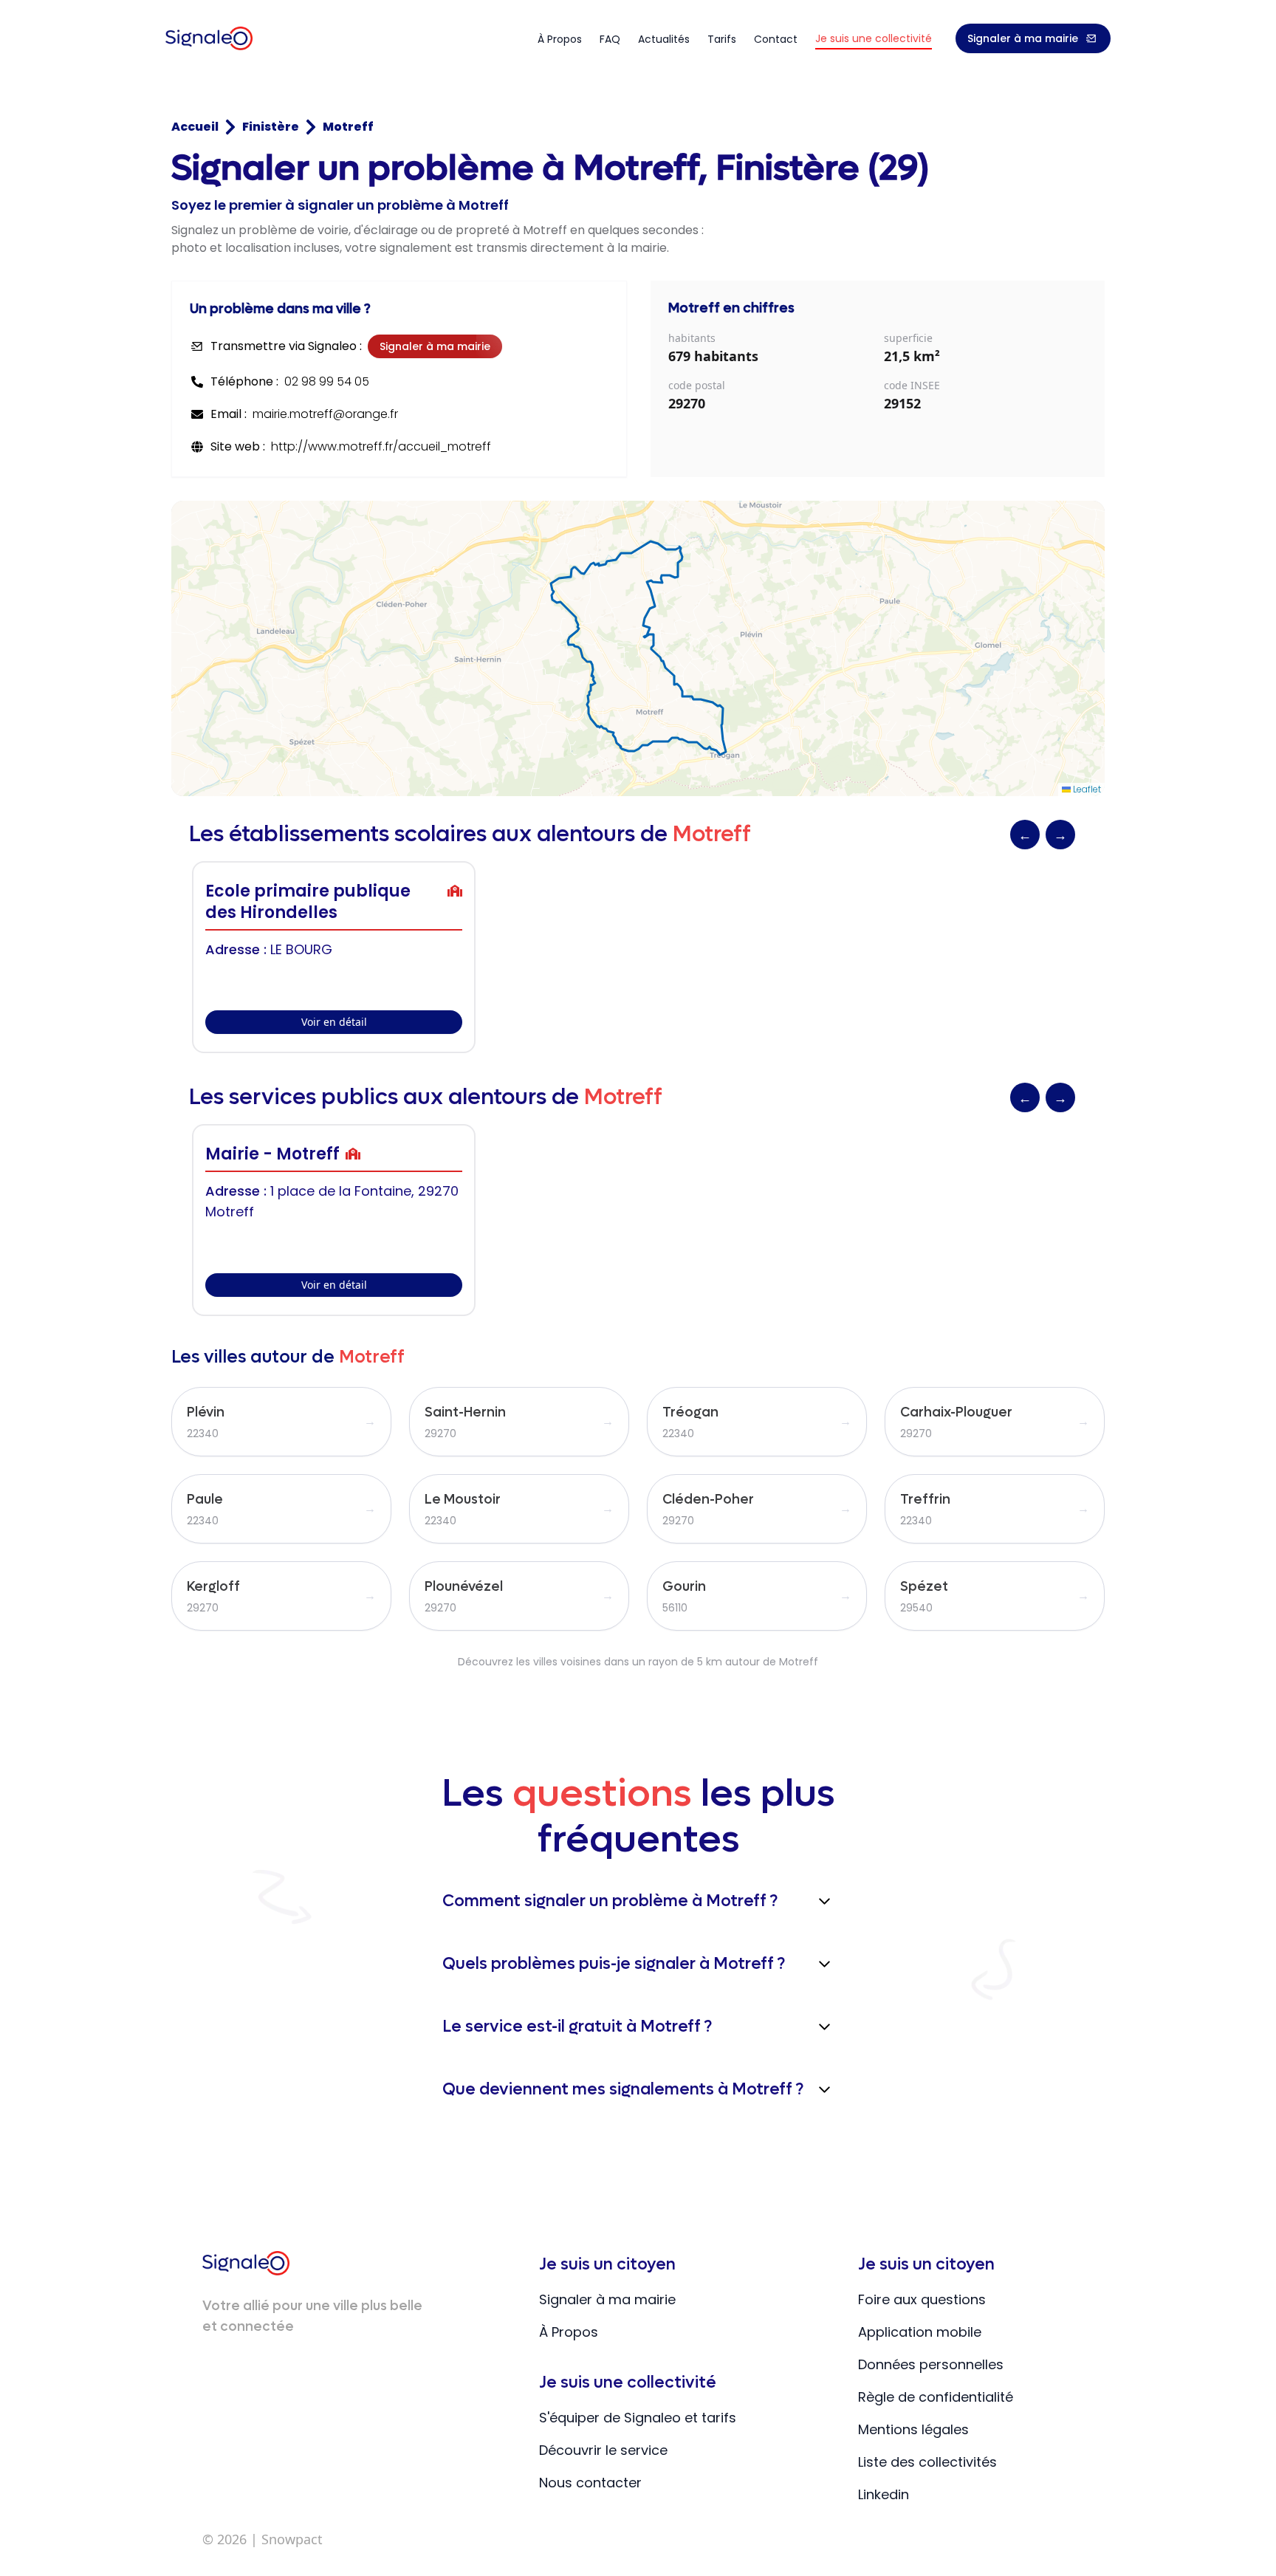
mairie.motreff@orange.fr (325, 414)
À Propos (569, 2332)
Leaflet (1086, 789)
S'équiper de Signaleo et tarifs (638, 2418)
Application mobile (920, 2332)
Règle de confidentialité (936, 2397)
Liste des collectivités (927, 2462)
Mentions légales (913, 2429)
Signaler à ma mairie (1023, 38)
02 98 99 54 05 (327, 381)
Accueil (195, 127)
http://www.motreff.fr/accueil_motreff (381, 446)
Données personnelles (931, 2364)
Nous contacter (590, 2483)
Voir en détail (334, 1022)
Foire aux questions (922, 2299)
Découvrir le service (603, 2450)
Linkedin (884, 2494)
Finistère (271, 127)
